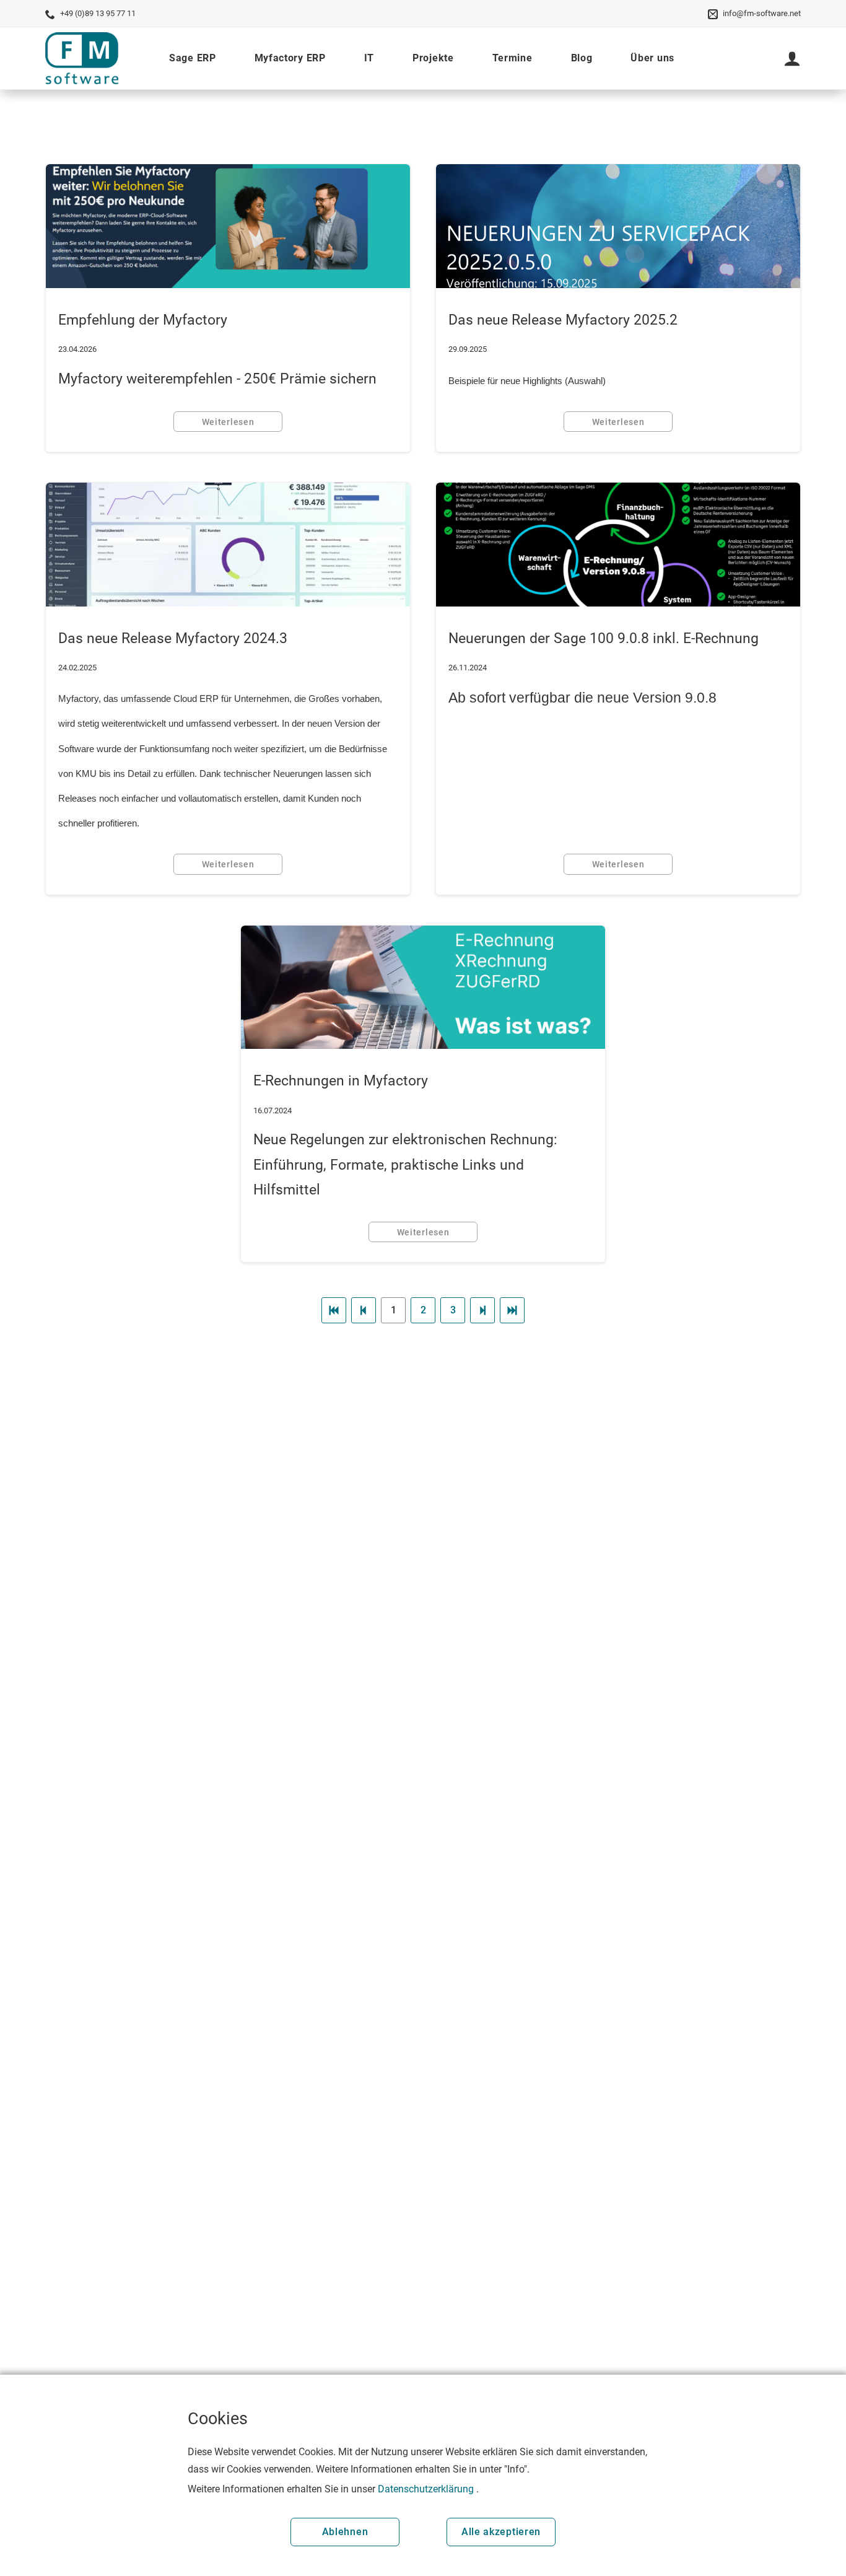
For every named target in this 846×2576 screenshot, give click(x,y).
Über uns (652, 58)
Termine (512, 58)
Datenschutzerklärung (426, 2489)
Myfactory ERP (290, 58)
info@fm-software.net (762, 13)
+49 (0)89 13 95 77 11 (98, 13)
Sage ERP (193, 58)
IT (369, 58)
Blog (582, 58)
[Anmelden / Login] (792, 58)
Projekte (433, 58)
